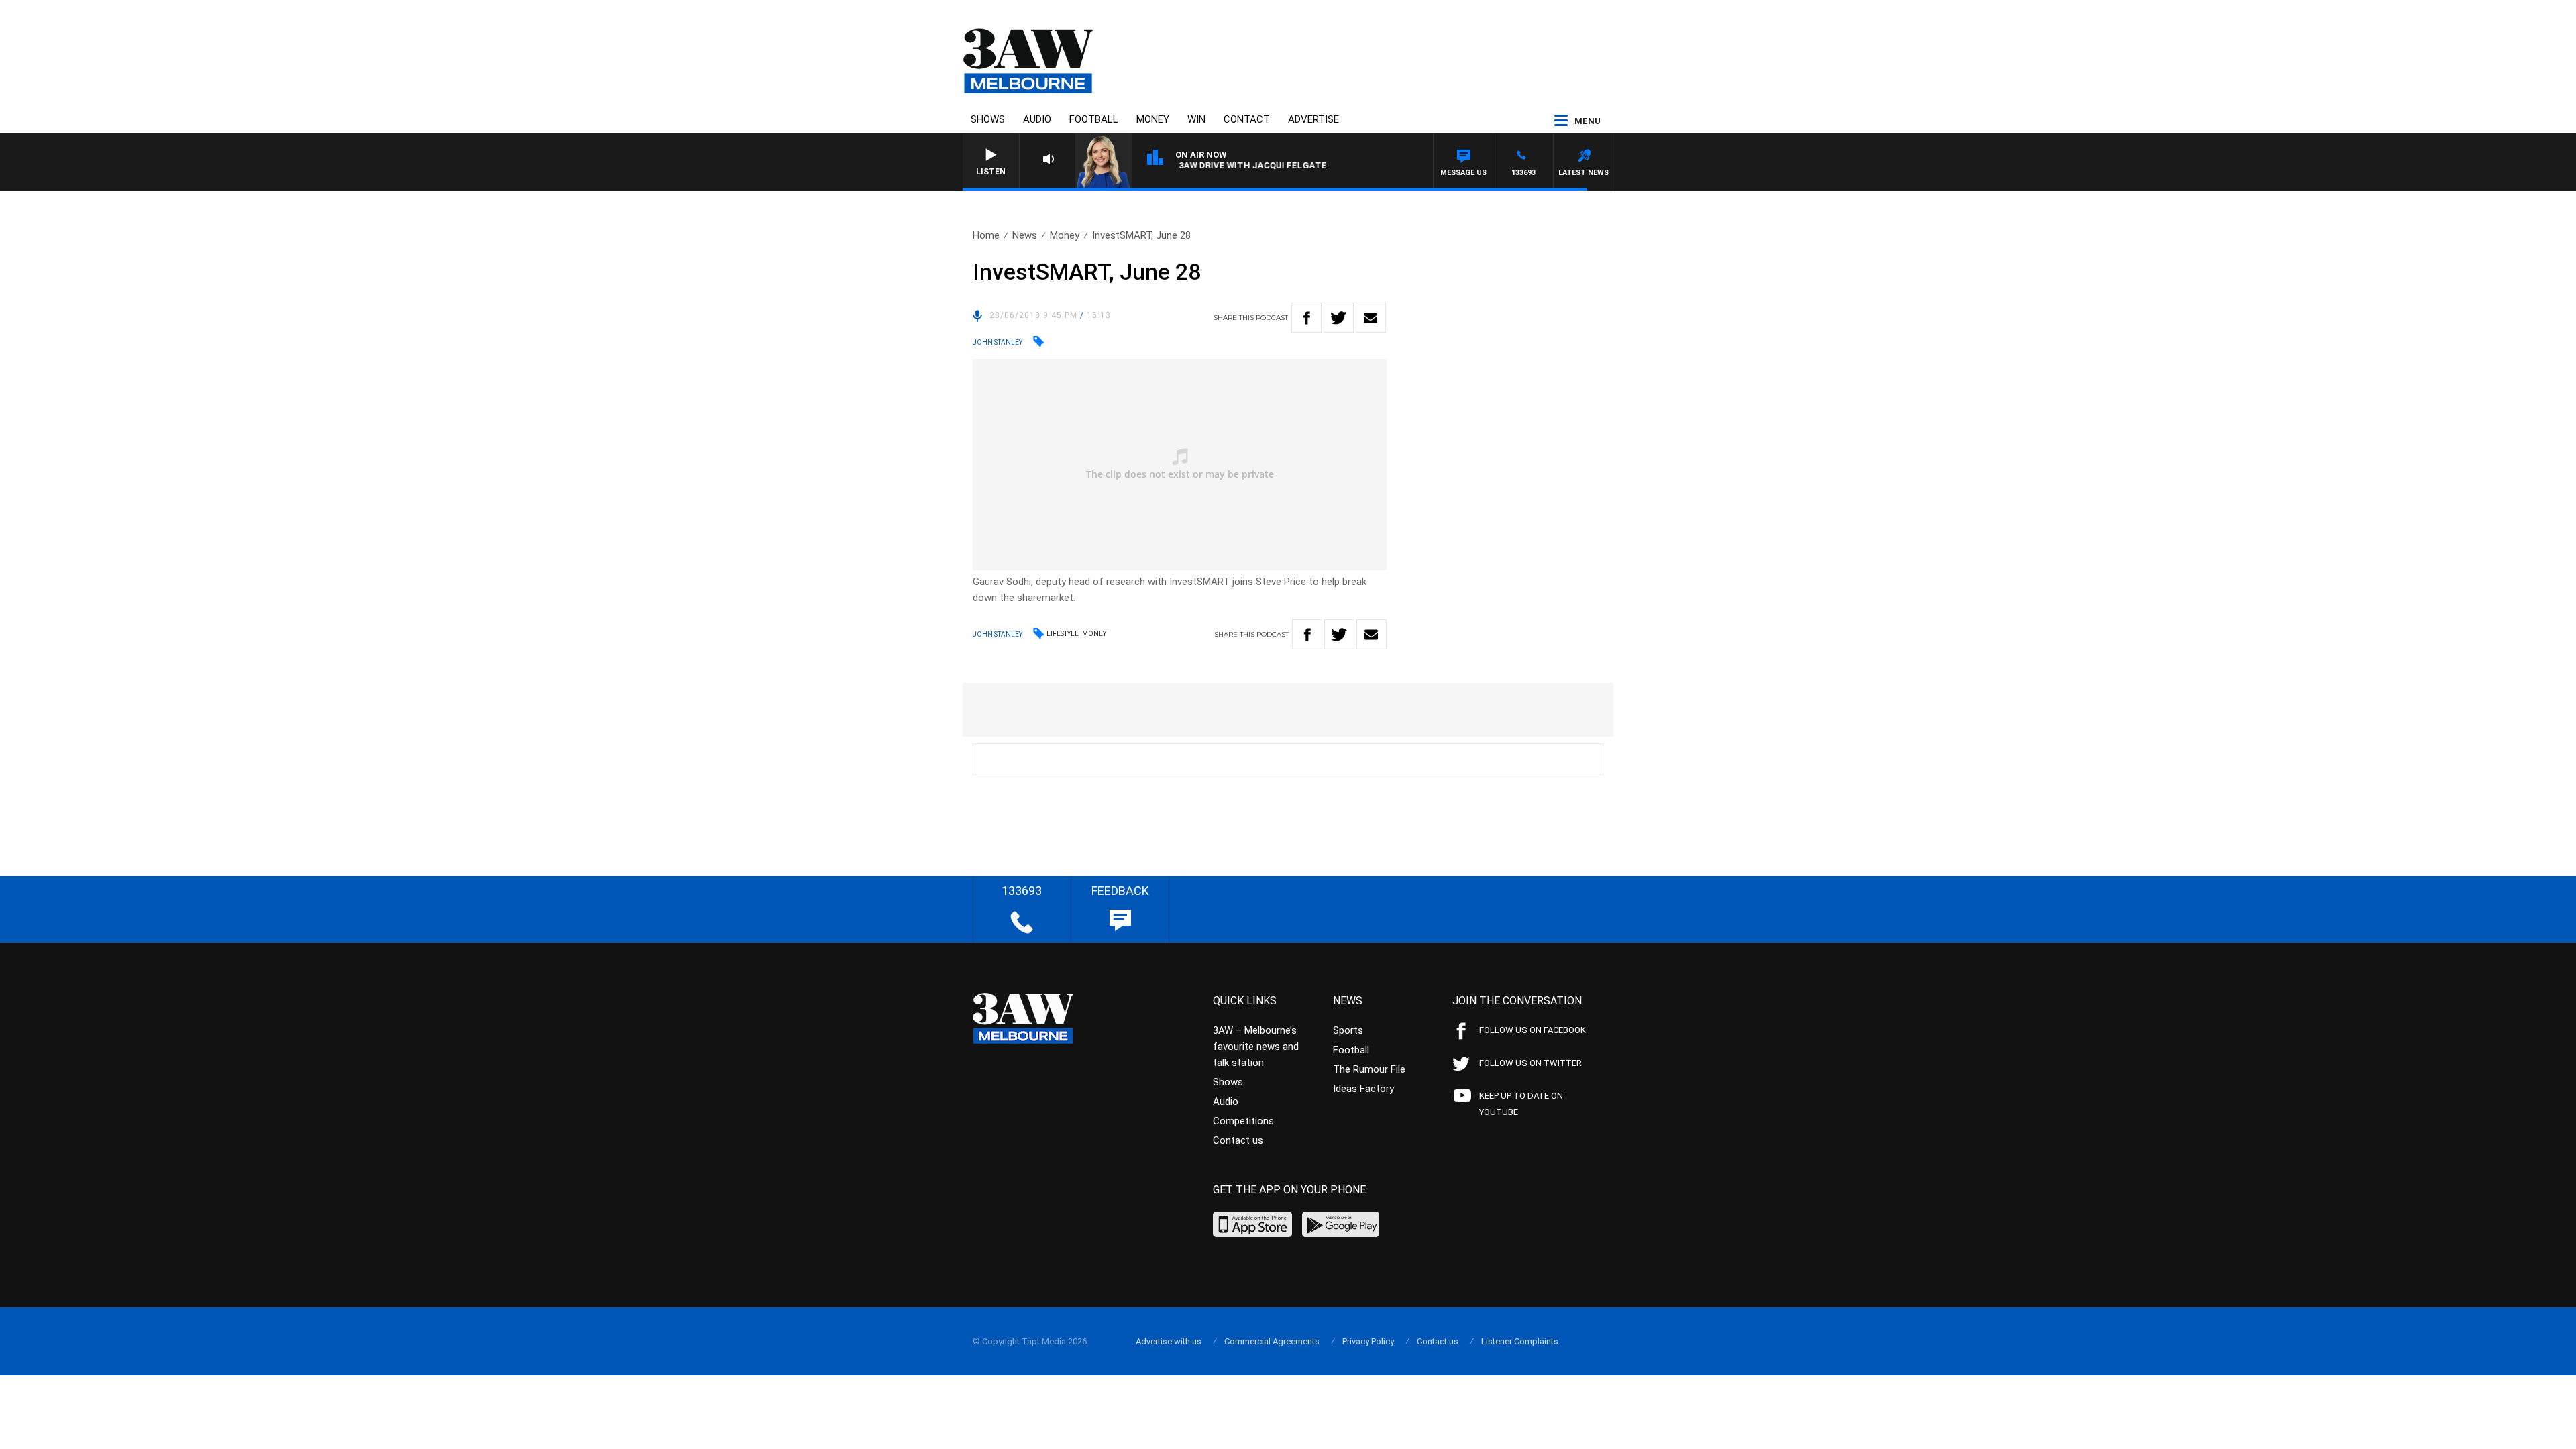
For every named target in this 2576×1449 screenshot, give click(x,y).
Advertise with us (1169, 1341)
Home (986, 235)
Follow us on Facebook (1533, 1030)
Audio (1037, 119)
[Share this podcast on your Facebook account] (1306, 318)
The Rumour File (1369, 1069)
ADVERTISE (1313, 119)
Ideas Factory (1363, 1089)
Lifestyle (1063, 634)
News (1025, 235)
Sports (1348, 1030)
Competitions (1243, 1121)
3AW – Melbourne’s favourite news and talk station (1256, 1046)
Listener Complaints (1520, 1341)
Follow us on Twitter (1531, 1063)
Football (1094, 119)
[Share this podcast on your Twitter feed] (1339, 318)
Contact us (1238, 1140)
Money (1153, 119)
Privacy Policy (1368, 1341)
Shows (988, 119)
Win (1196, 119)
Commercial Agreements (1272, 1341)
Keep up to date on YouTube (1521, 1104)
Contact (1247, 119)
